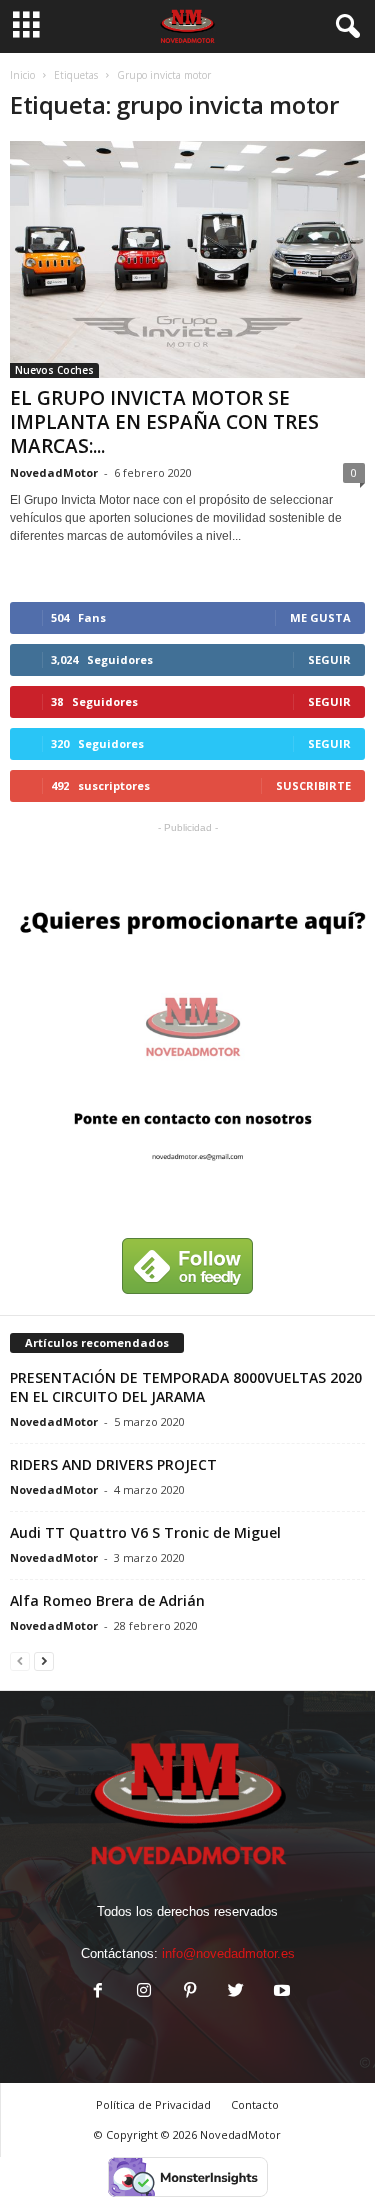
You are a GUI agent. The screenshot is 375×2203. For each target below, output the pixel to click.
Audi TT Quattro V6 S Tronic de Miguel (145, 1532)
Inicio (22, 75)
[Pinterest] (190, 1992)
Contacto (255, 2104)
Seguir (329, 659)
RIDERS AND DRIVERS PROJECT (113, 1464)
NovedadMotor (54, 472)
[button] (344, 27)
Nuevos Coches (54, 370)
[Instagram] (144, 1992)
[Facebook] (98, 1992)
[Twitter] (236, 1992)
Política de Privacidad (153, 2104)
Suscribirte (313, 785)
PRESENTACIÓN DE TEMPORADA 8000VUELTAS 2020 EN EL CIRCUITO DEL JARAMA (186, 1387)
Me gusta (320, 617)
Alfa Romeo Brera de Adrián (107, 1600)
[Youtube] (280, 1992)
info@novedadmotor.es (228, 1953)
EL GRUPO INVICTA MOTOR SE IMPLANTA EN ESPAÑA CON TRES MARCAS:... (164, 422)
